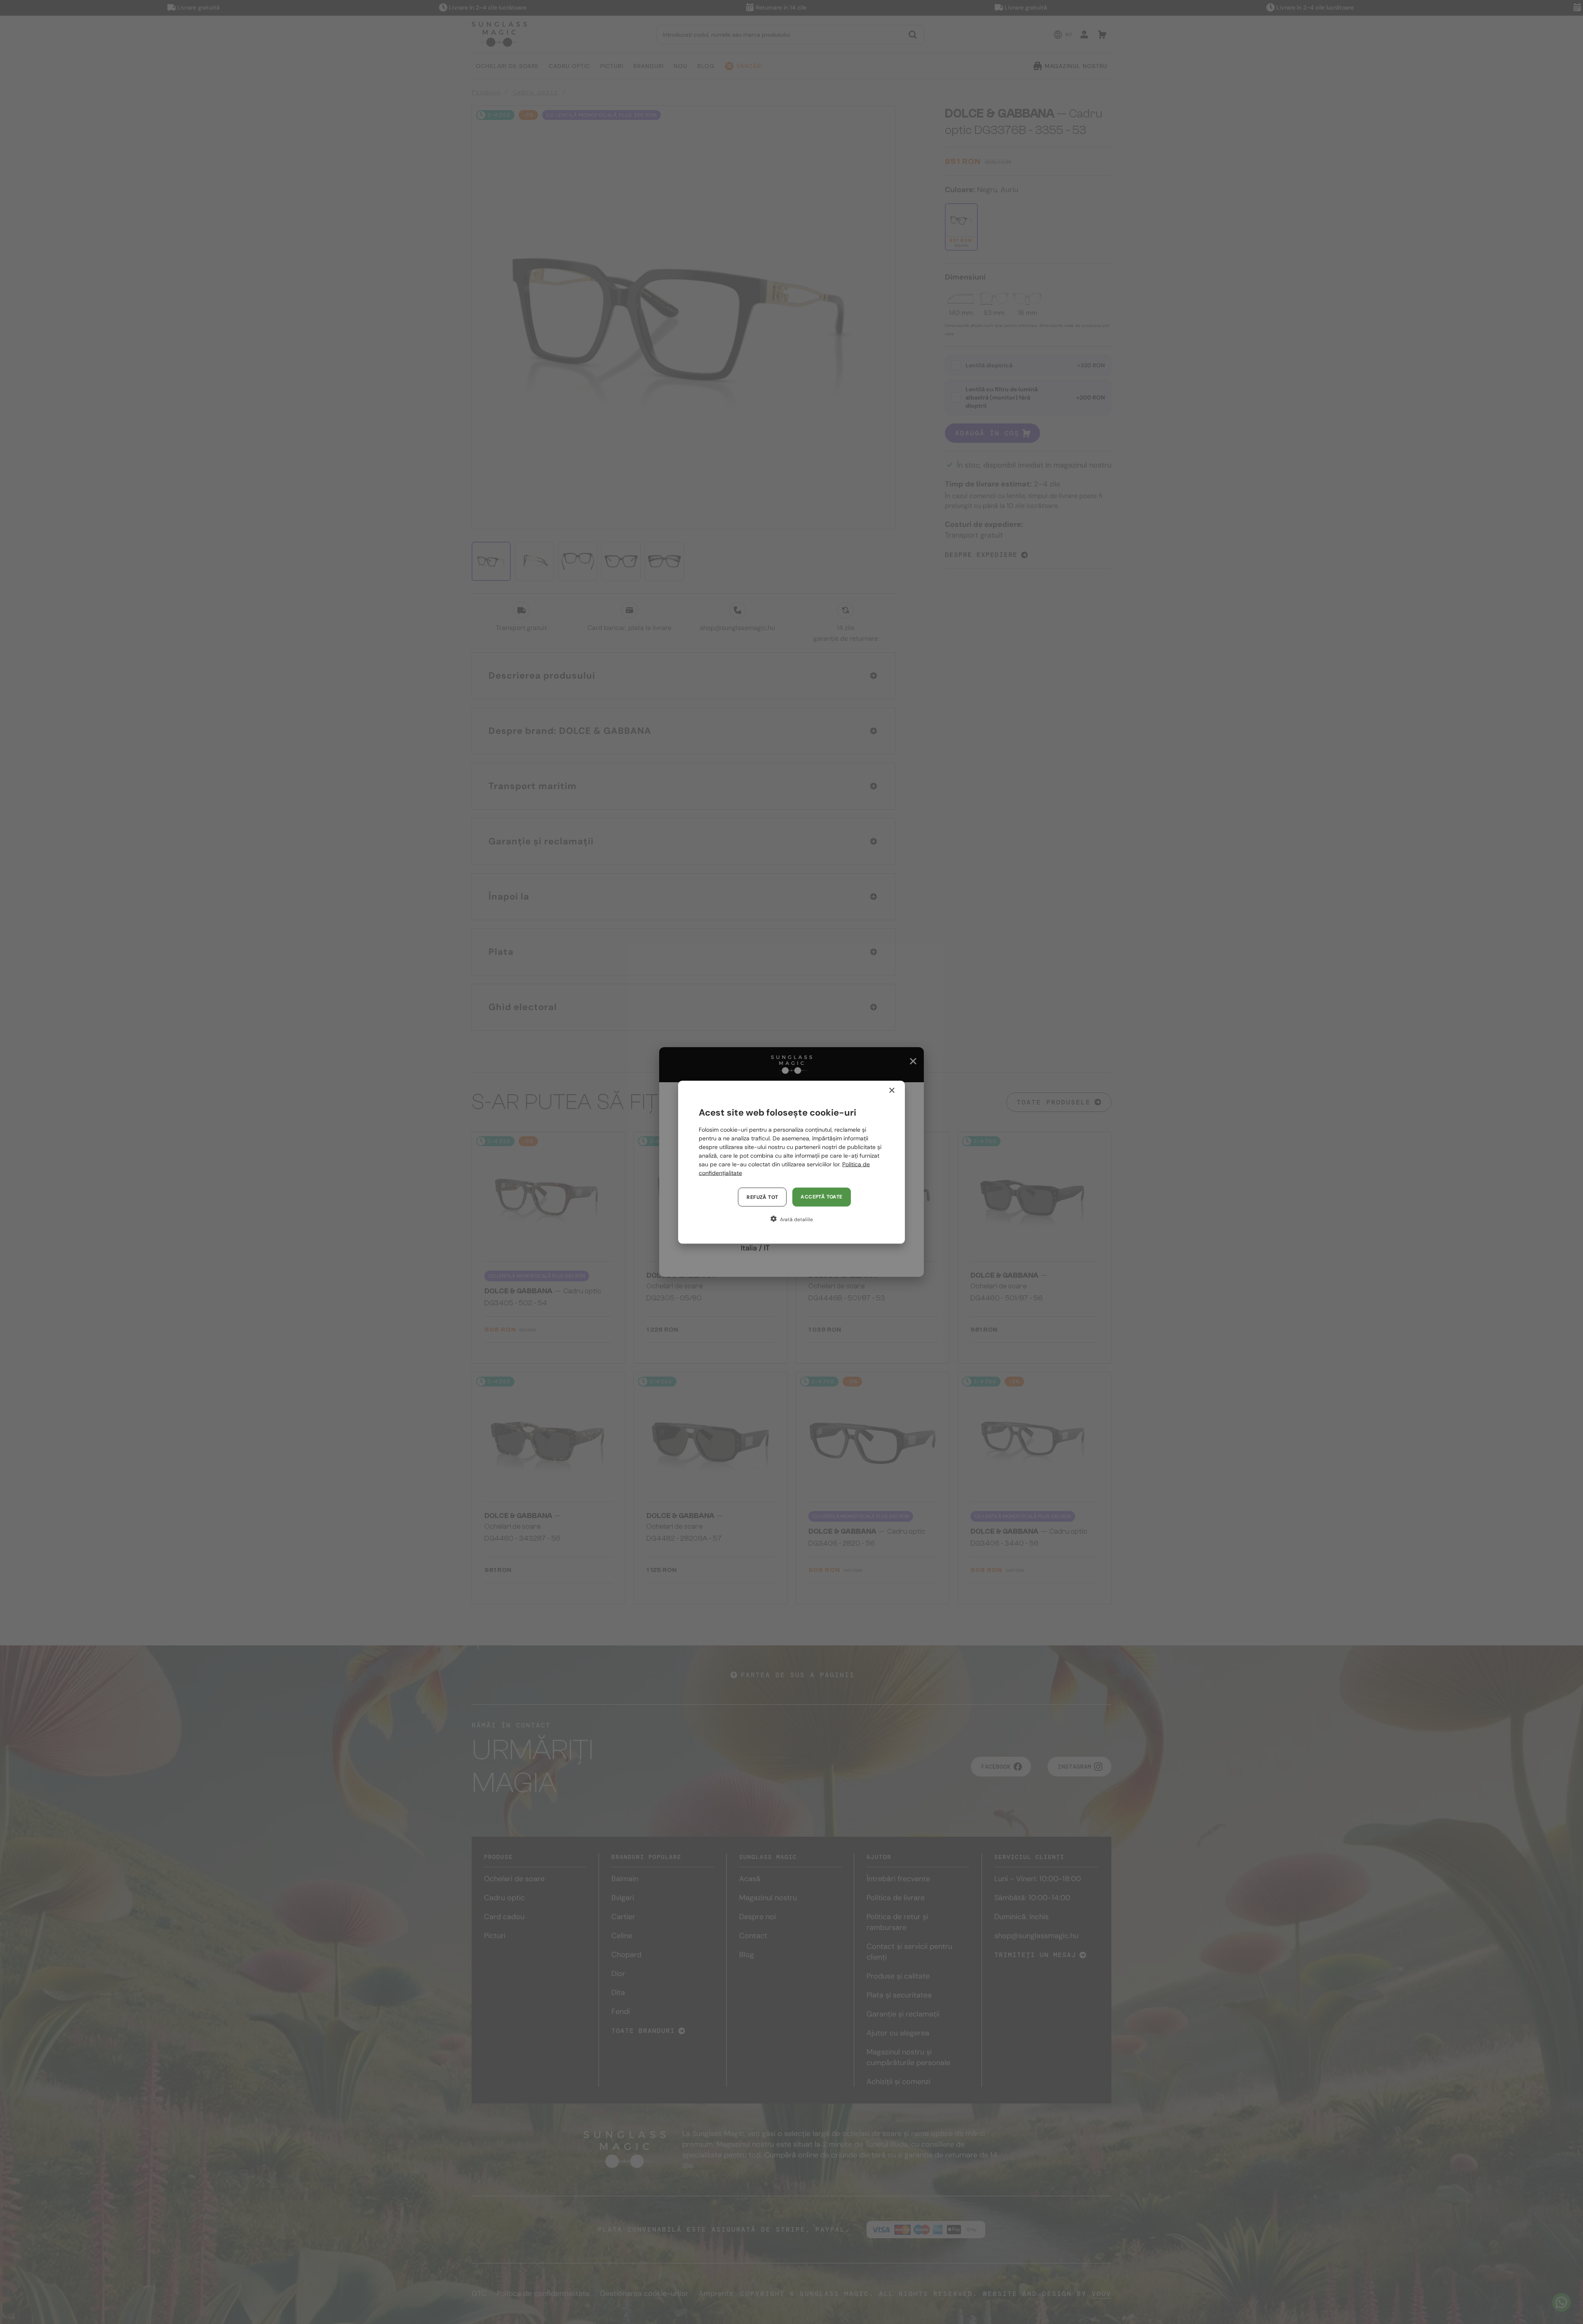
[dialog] (791, 1162)
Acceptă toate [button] (821, 1196)
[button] (791, 1219)
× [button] (891, 1090)
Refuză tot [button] (762, 1197)
